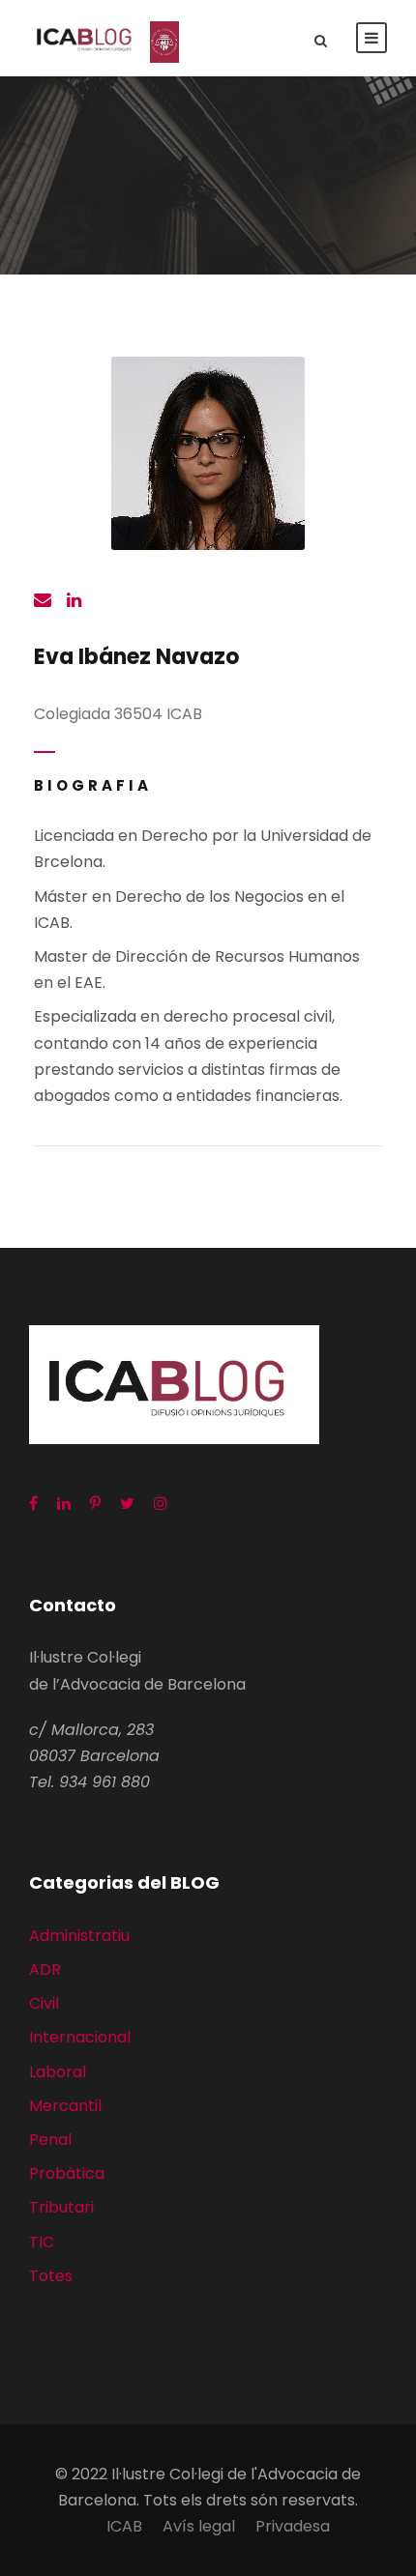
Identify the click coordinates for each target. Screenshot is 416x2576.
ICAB (124, 2526)
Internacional (80, 2037)
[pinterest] (95, 1504)
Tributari (61, 2207)
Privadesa (293, 2526)
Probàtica (67, 2173)
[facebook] (33, 1504)
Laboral (58, 2072)
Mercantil (65, 2106)
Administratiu (79, 1936)
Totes (51, 2276)
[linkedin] (74, 601)
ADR (45, 1969)
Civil (44, 2003)
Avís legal (199, 2526)
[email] (43, 601)
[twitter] (127, 1504)
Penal (50, 2140)
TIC (42, 2242)
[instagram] (161, 1504)
